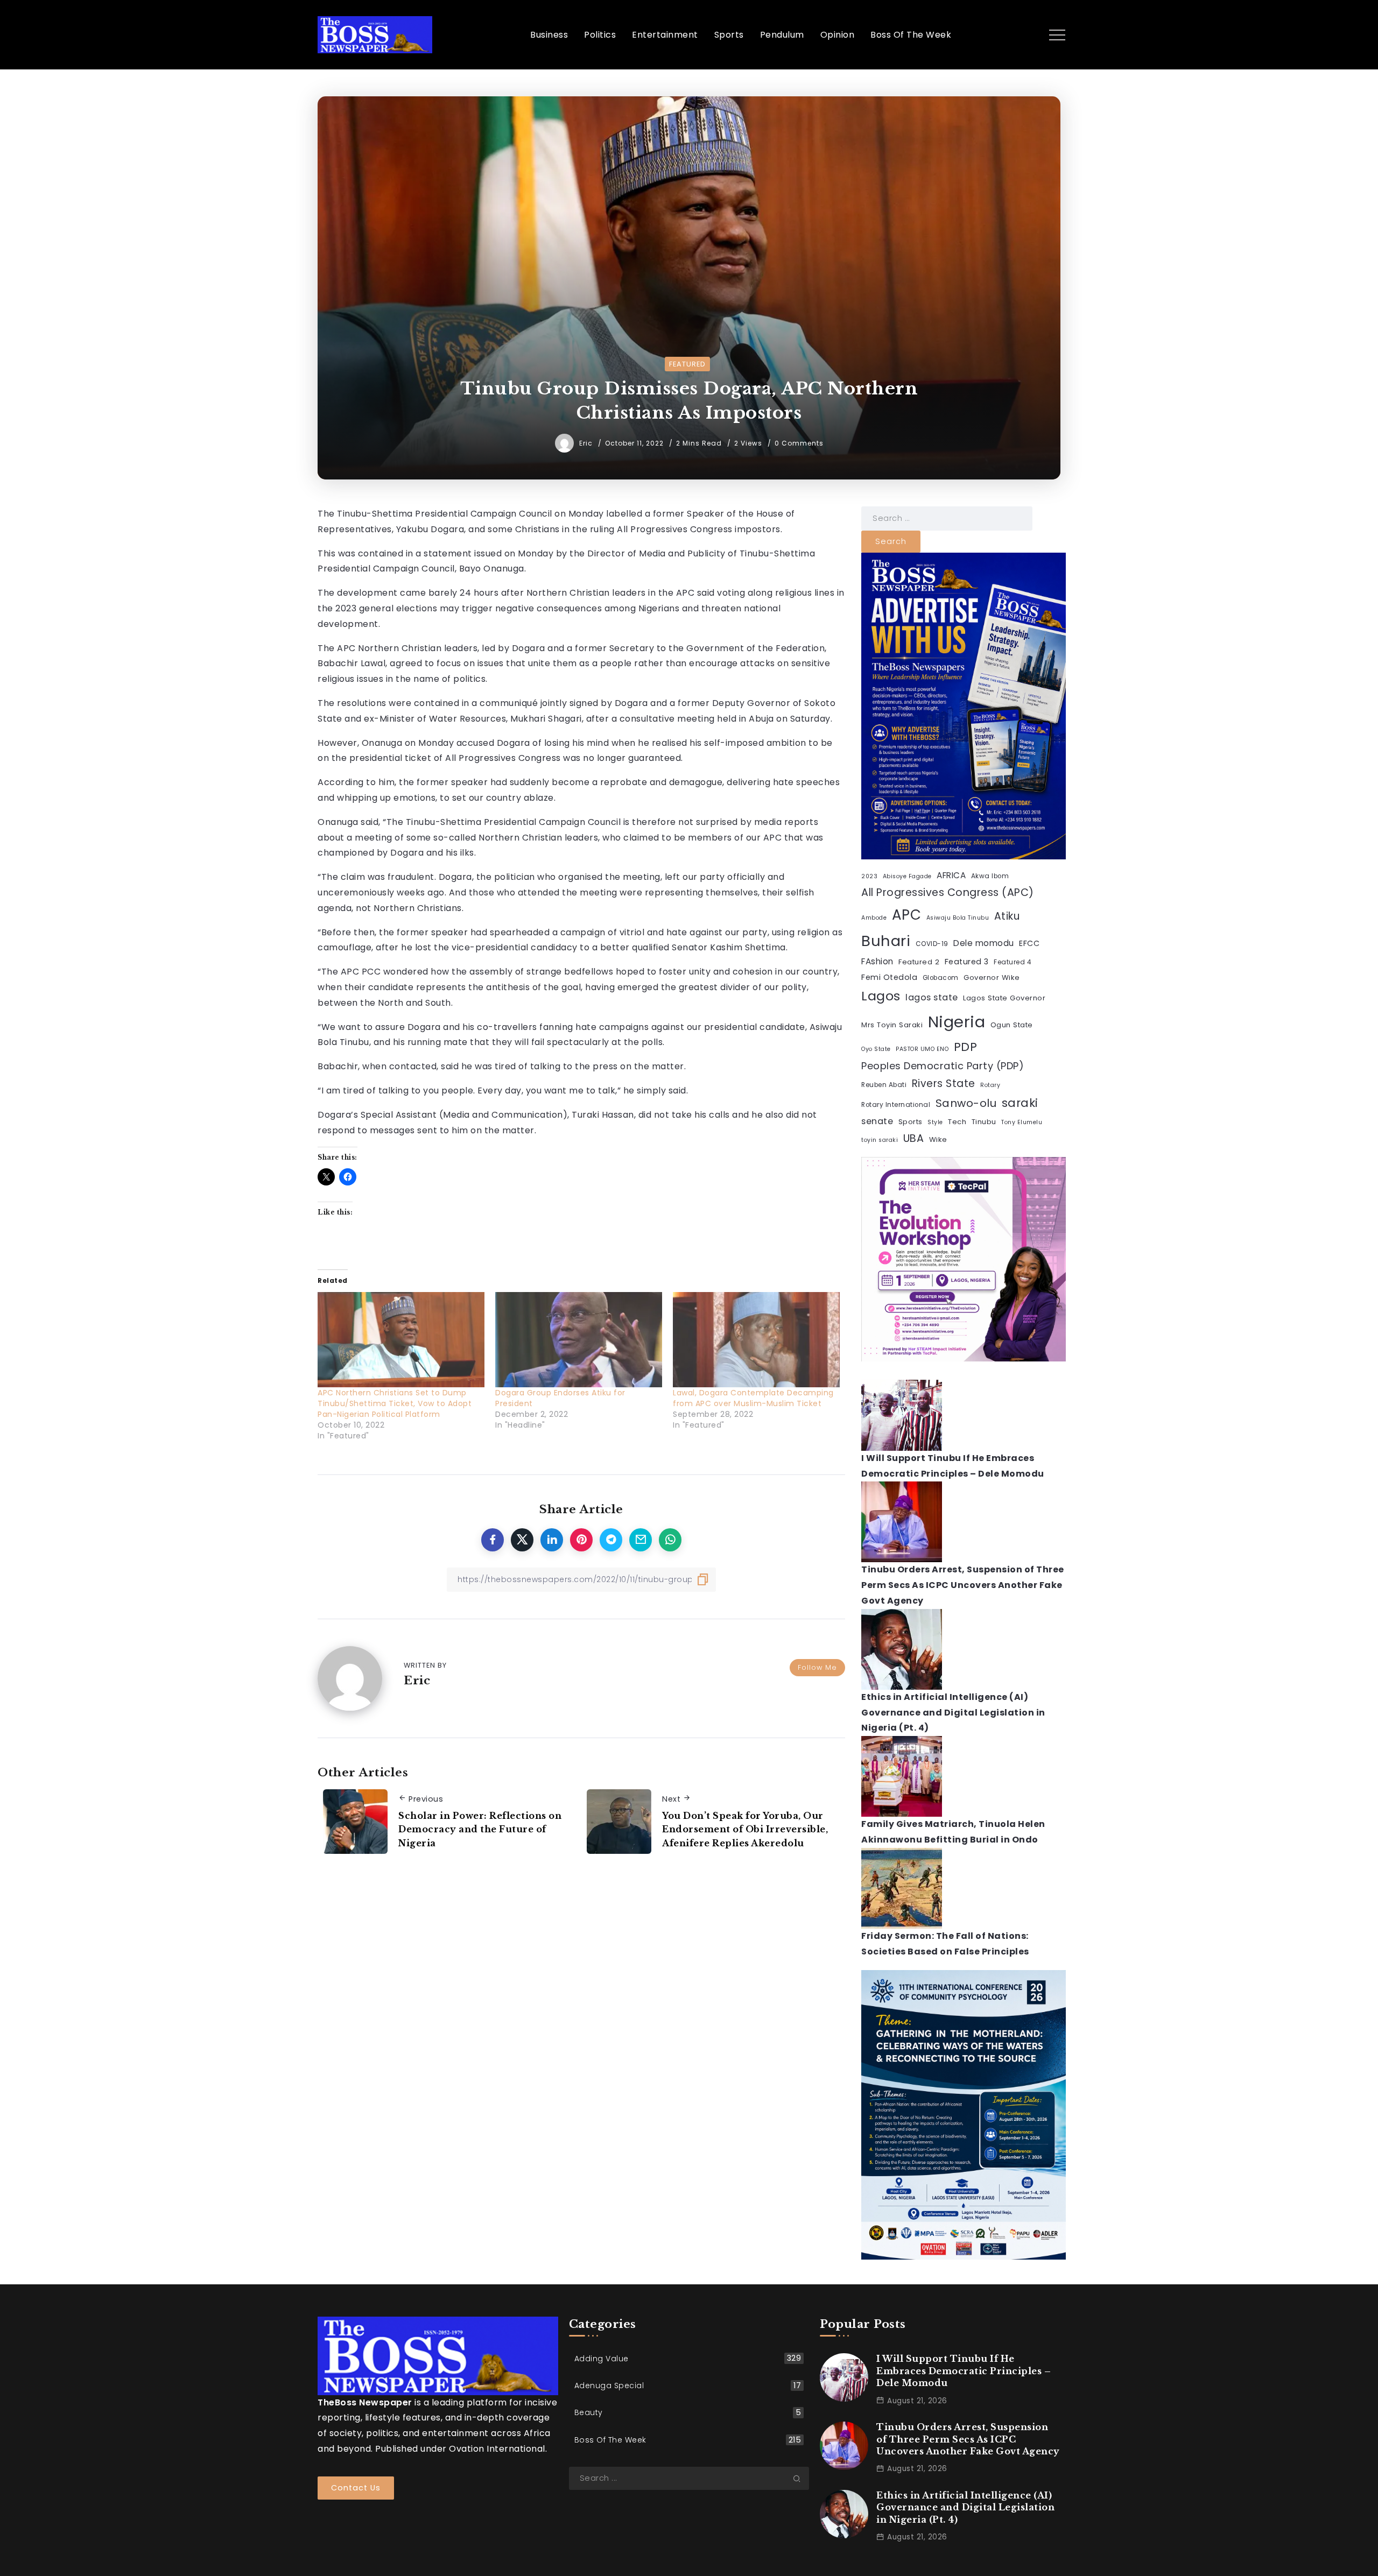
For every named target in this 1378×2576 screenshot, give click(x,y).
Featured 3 (967, 962)
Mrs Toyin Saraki (892, 1025)
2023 (869, 876)
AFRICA (951, 875)
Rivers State (944, 1084)
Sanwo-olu (966, 1103)
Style (935, 1122)
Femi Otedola (889, 977)
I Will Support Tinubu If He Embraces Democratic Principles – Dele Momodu (964, 2371)
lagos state (932, 997)
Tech (957, 1122)
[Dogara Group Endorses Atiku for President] (579, 1340)
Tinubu (984, 1122)
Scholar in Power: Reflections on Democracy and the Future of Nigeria (480, 1829)
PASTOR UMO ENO (922, 1049)
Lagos (881, 996)
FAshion (877, 961)
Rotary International (896, 1105)
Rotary (990, 1085)
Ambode (874, 918)
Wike (938, 1139)
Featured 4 (1013, 962)
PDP (966, 1047)
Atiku (1007, 916)
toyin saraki (880, 1140)
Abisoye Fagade (907, 876)
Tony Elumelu (1022, 1122)
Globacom (941, 978)
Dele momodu (984, 943)
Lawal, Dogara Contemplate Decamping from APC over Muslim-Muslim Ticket (753, 1398)
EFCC (1029, 943)
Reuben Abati (884, 1085)
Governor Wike (992, 978)
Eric (587, 443)
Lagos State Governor (1004, 998)
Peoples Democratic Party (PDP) (943, 1066)
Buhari (886, 941)
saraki (1020, 1103)
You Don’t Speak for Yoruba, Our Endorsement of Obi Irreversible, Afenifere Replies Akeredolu (745, 1829)
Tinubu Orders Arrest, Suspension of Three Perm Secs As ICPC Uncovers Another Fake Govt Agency (963, 1585)
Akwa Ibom (990, 876)
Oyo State (876, 1049)
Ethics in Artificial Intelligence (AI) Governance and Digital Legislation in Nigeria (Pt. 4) (953, 1713)
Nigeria (957, 1022)
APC (907, 915)
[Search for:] (947, 518)
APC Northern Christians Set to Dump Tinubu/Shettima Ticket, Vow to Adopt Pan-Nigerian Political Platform (395, 1403)
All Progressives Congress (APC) (948, 892)
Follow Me (817, 1667)
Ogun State (1012, 1025)
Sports (911, 1122)
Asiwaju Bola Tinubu (958, 918)
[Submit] (801, 2478)
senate (877, 1121)
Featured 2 (919, 962)
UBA (914, 1138)
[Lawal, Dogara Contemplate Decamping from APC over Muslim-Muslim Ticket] (756, 1340)
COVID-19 (932, 944)
